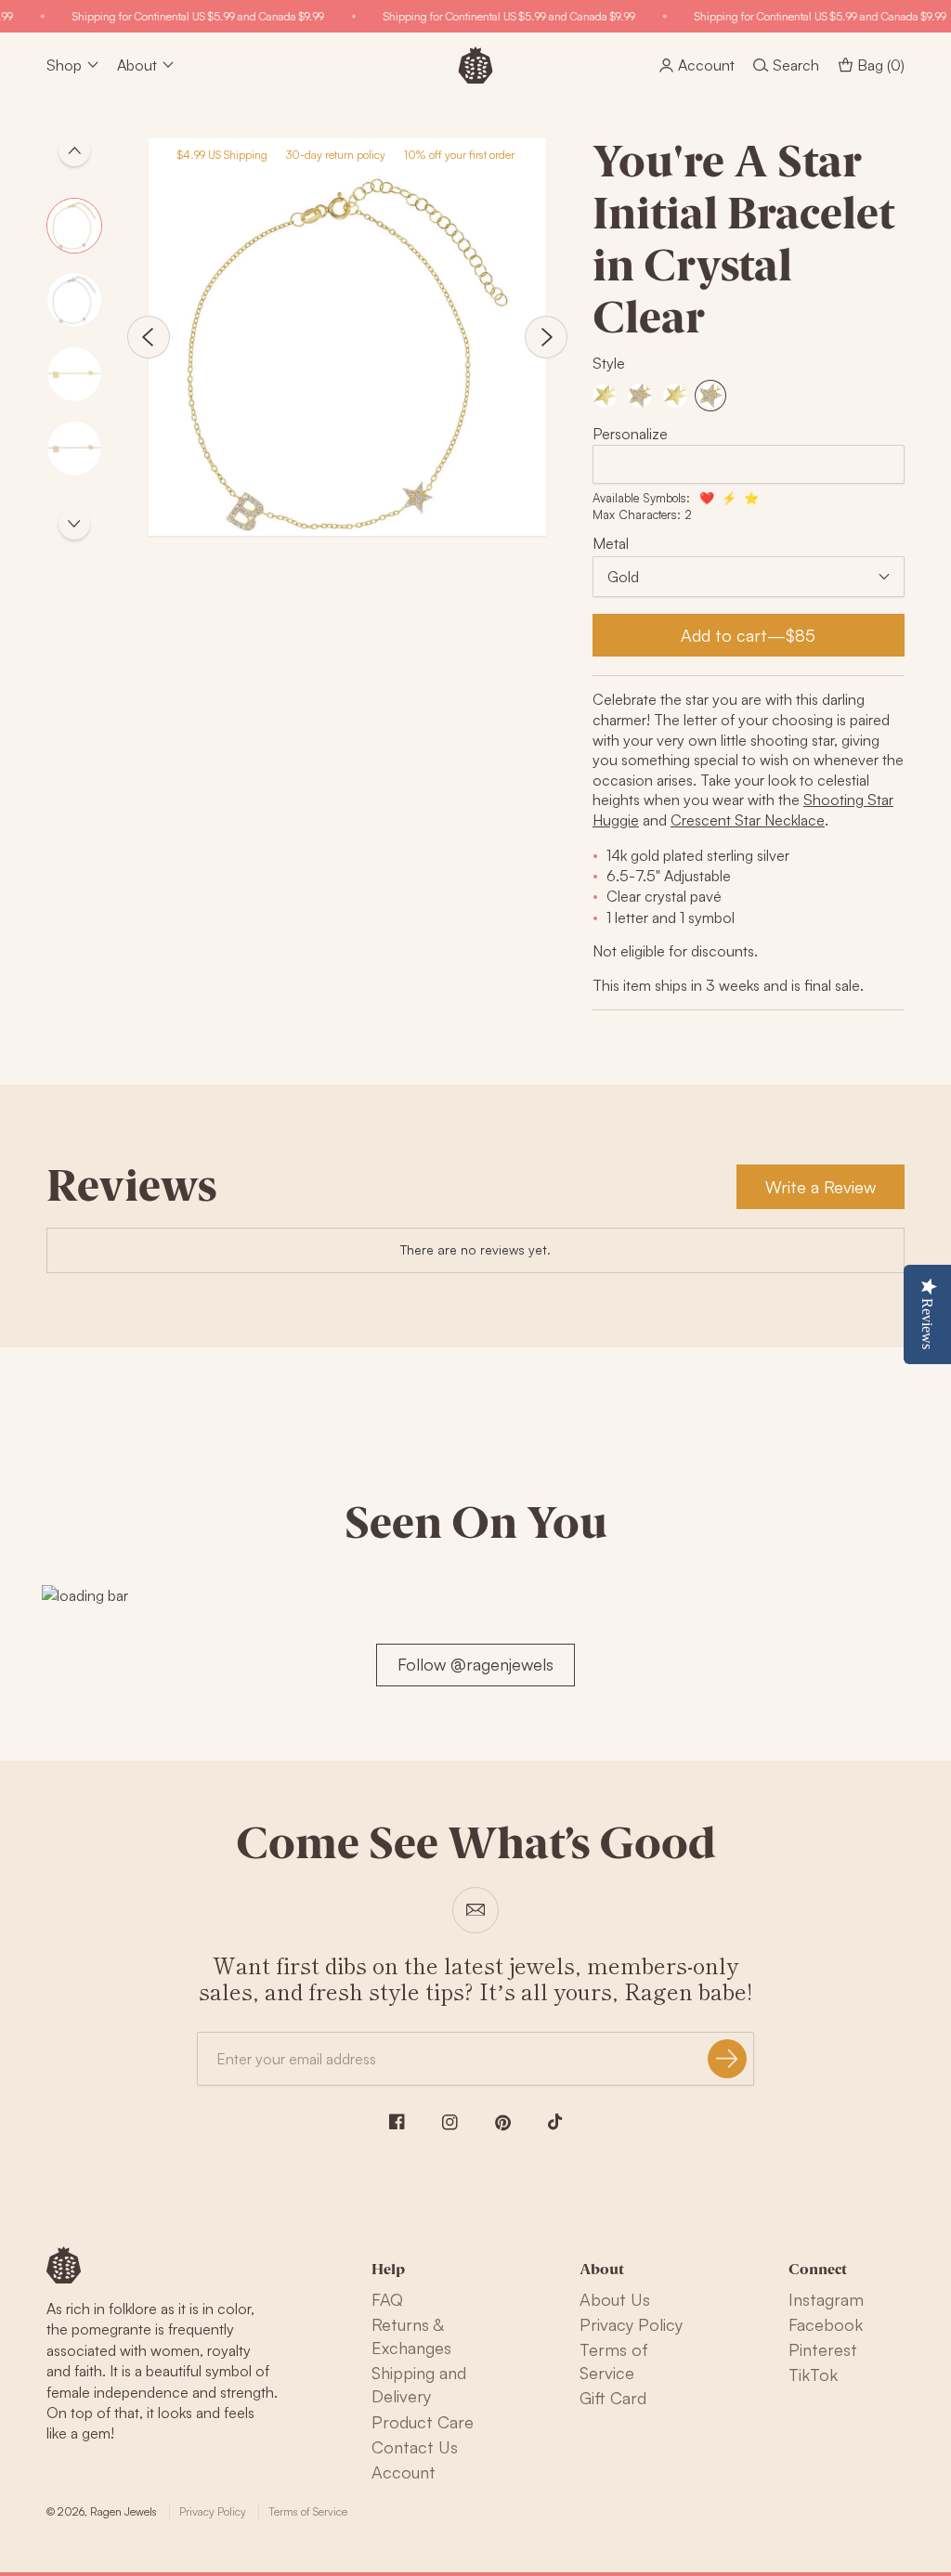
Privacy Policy (631, 2324)
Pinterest (823, 2349)
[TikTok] (555, 2122)
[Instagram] (450, 2122)
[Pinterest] (503, 2123)
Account (404, 2472)
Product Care (423, 2422)
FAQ (387, 2299)
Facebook (826, 2324)
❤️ (707, 498)
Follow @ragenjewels (475, 1664)
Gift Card (613, 2398)
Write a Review (821, 1187)
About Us (615, 2299)
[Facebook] (397, 2121)
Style (609, 363)
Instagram (826, 2299)
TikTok (813, 2374)
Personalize (630, 434)
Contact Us (415, 2447)
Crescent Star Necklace (748, 820)
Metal (611, 543)
